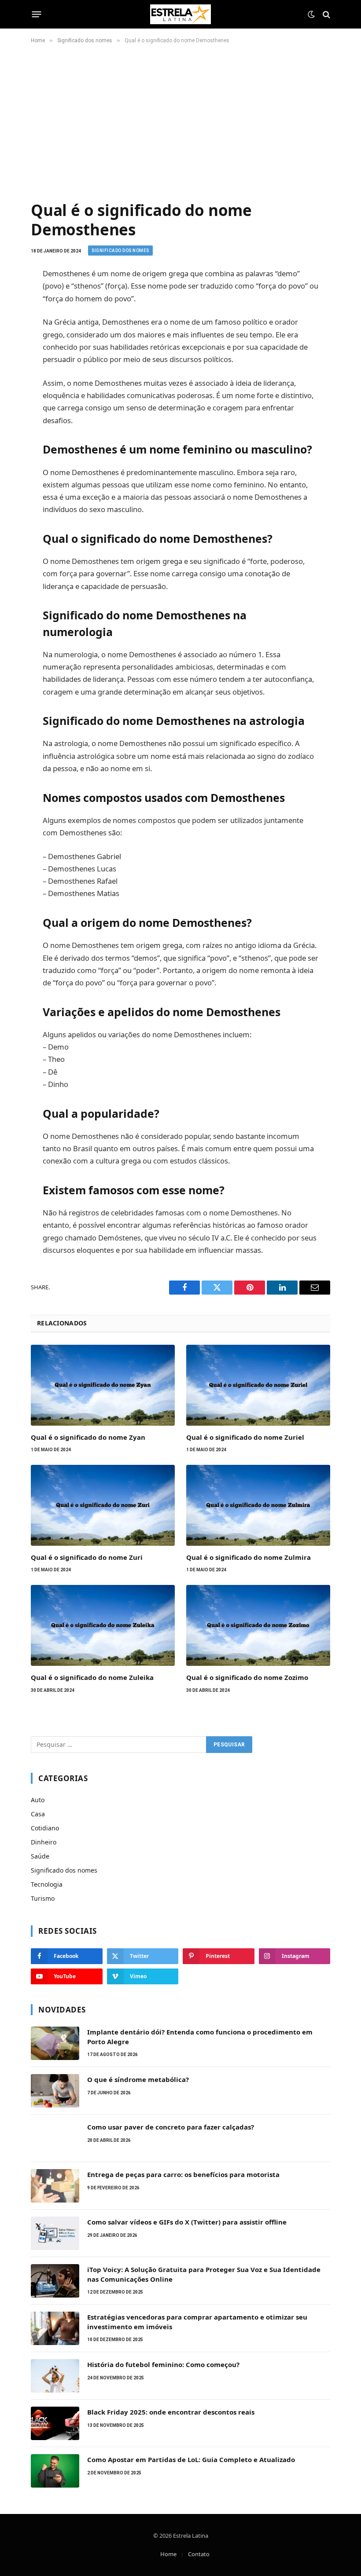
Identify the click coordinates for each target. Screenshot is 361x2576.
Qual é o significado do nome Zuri (87, 1557)
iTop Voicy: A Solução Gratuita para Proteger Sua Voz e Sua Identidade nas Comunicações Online (204, 2274)
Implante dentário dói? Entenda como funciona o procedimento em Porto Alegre (200, 2036)
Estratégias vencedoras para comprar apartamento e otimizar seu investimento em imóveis (197, 2322)
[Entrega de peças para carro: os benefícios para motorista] (55, 2186)
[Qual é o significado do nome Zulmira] (258, 1505)
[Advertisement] (180, 121)
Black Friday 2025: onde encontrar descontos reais (171, 2412)
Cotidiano (45, 1828)
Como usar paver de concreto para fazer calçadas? (171, 2127)
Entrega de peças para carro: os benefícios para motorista (183, 2174)
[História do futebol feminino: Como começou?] (55, 2376)
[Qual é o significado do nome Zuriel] (258, 1385)
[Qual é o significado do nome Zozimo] (258, 1625)
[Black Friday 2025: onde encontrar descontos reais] (55, 2423)
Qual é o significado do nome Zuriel (245, 1437)
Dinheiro (44, 1842)
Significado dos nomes (120, 251)
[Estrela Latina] (180, 14)
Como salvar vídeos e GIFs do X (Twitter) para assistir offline (187, 2222)
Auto (38, 1800)
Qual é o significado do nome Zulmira (249, 1557)
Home (168, 2554)
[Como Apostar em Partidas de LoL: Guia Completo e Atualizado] (55, 2471)
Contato (199, 2554)
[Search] (326, 14)
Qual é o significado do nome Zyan (88, 1437)
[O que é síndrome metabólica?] (55, 2091)
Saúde (40, 1856)
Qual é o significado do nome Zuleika (92, 1677)
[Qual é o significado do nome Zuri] (103, 1505)
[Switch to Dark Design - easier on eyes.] (311, 15)
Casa (38, 1814)
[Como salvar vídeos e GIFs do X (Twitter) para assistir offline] (55, 2233)
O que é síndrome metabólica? (138, 2079)
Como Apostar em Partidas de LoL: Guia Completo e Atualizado (191, 2459)
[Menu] (37, 15)
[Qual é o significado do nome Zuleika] (103, 1625)
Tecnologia (47, 1884)
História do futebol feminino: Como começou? (163, 2364)
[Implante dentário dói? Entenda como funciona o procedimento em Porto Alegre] (55, 2043)
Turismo (43, 1898)
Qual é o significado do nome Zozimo (247, 1677)
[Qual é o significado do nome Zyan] (103, 1385)
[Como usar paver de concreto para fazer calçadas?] (55, 2138)
